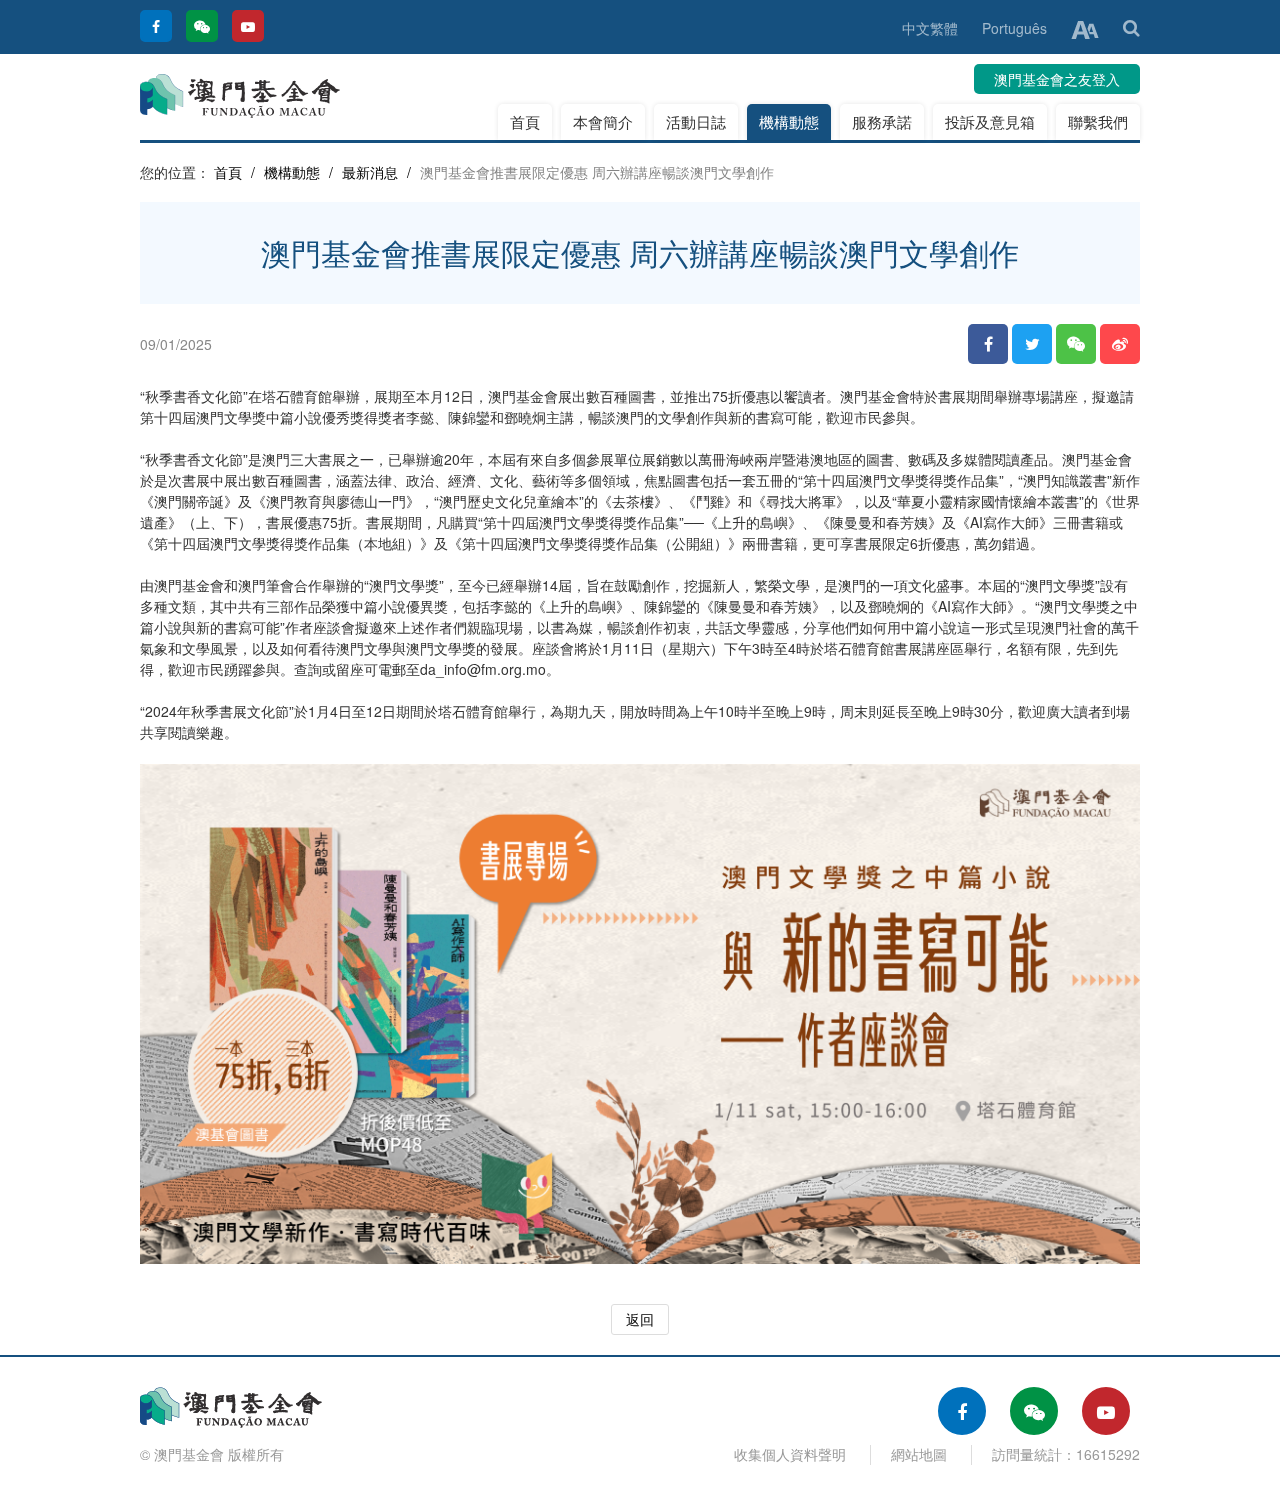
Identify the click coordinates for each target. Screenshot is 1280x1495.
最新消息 (370, 172)
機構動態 (789, 121)
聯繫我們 (1098, 121)
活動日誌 (696, 121)
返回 (640, 1319)
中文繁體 (930, 28)
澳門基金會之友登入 (1057, 79)
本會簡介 (603, 121)
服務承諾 (882, 121)
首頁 (525, 121)
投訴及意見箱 (990, 121)
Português (1014, 28)
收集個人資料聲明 (790, 1454)
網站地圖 (919, 1454)
